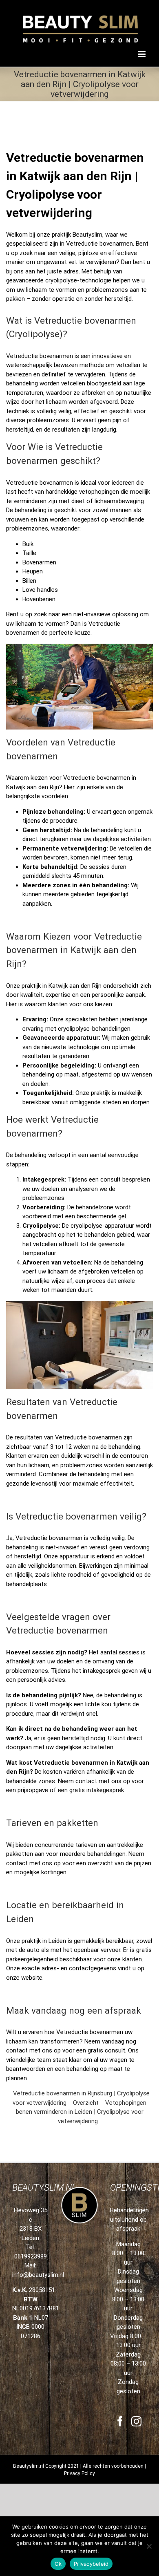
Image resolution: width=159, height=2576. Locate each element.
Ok (58, 2564)
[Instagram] (136, 2421)
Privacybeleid (91, 2564)
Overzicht (86, 2103)
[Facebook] (120, 2421)
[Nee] (149, 2546)
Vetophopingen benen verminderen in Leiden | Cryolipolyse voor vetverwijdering (81, 2112)
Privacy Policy (79, 2473)
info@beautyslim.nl (38, 2275)
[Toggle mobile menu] (142, 54)
